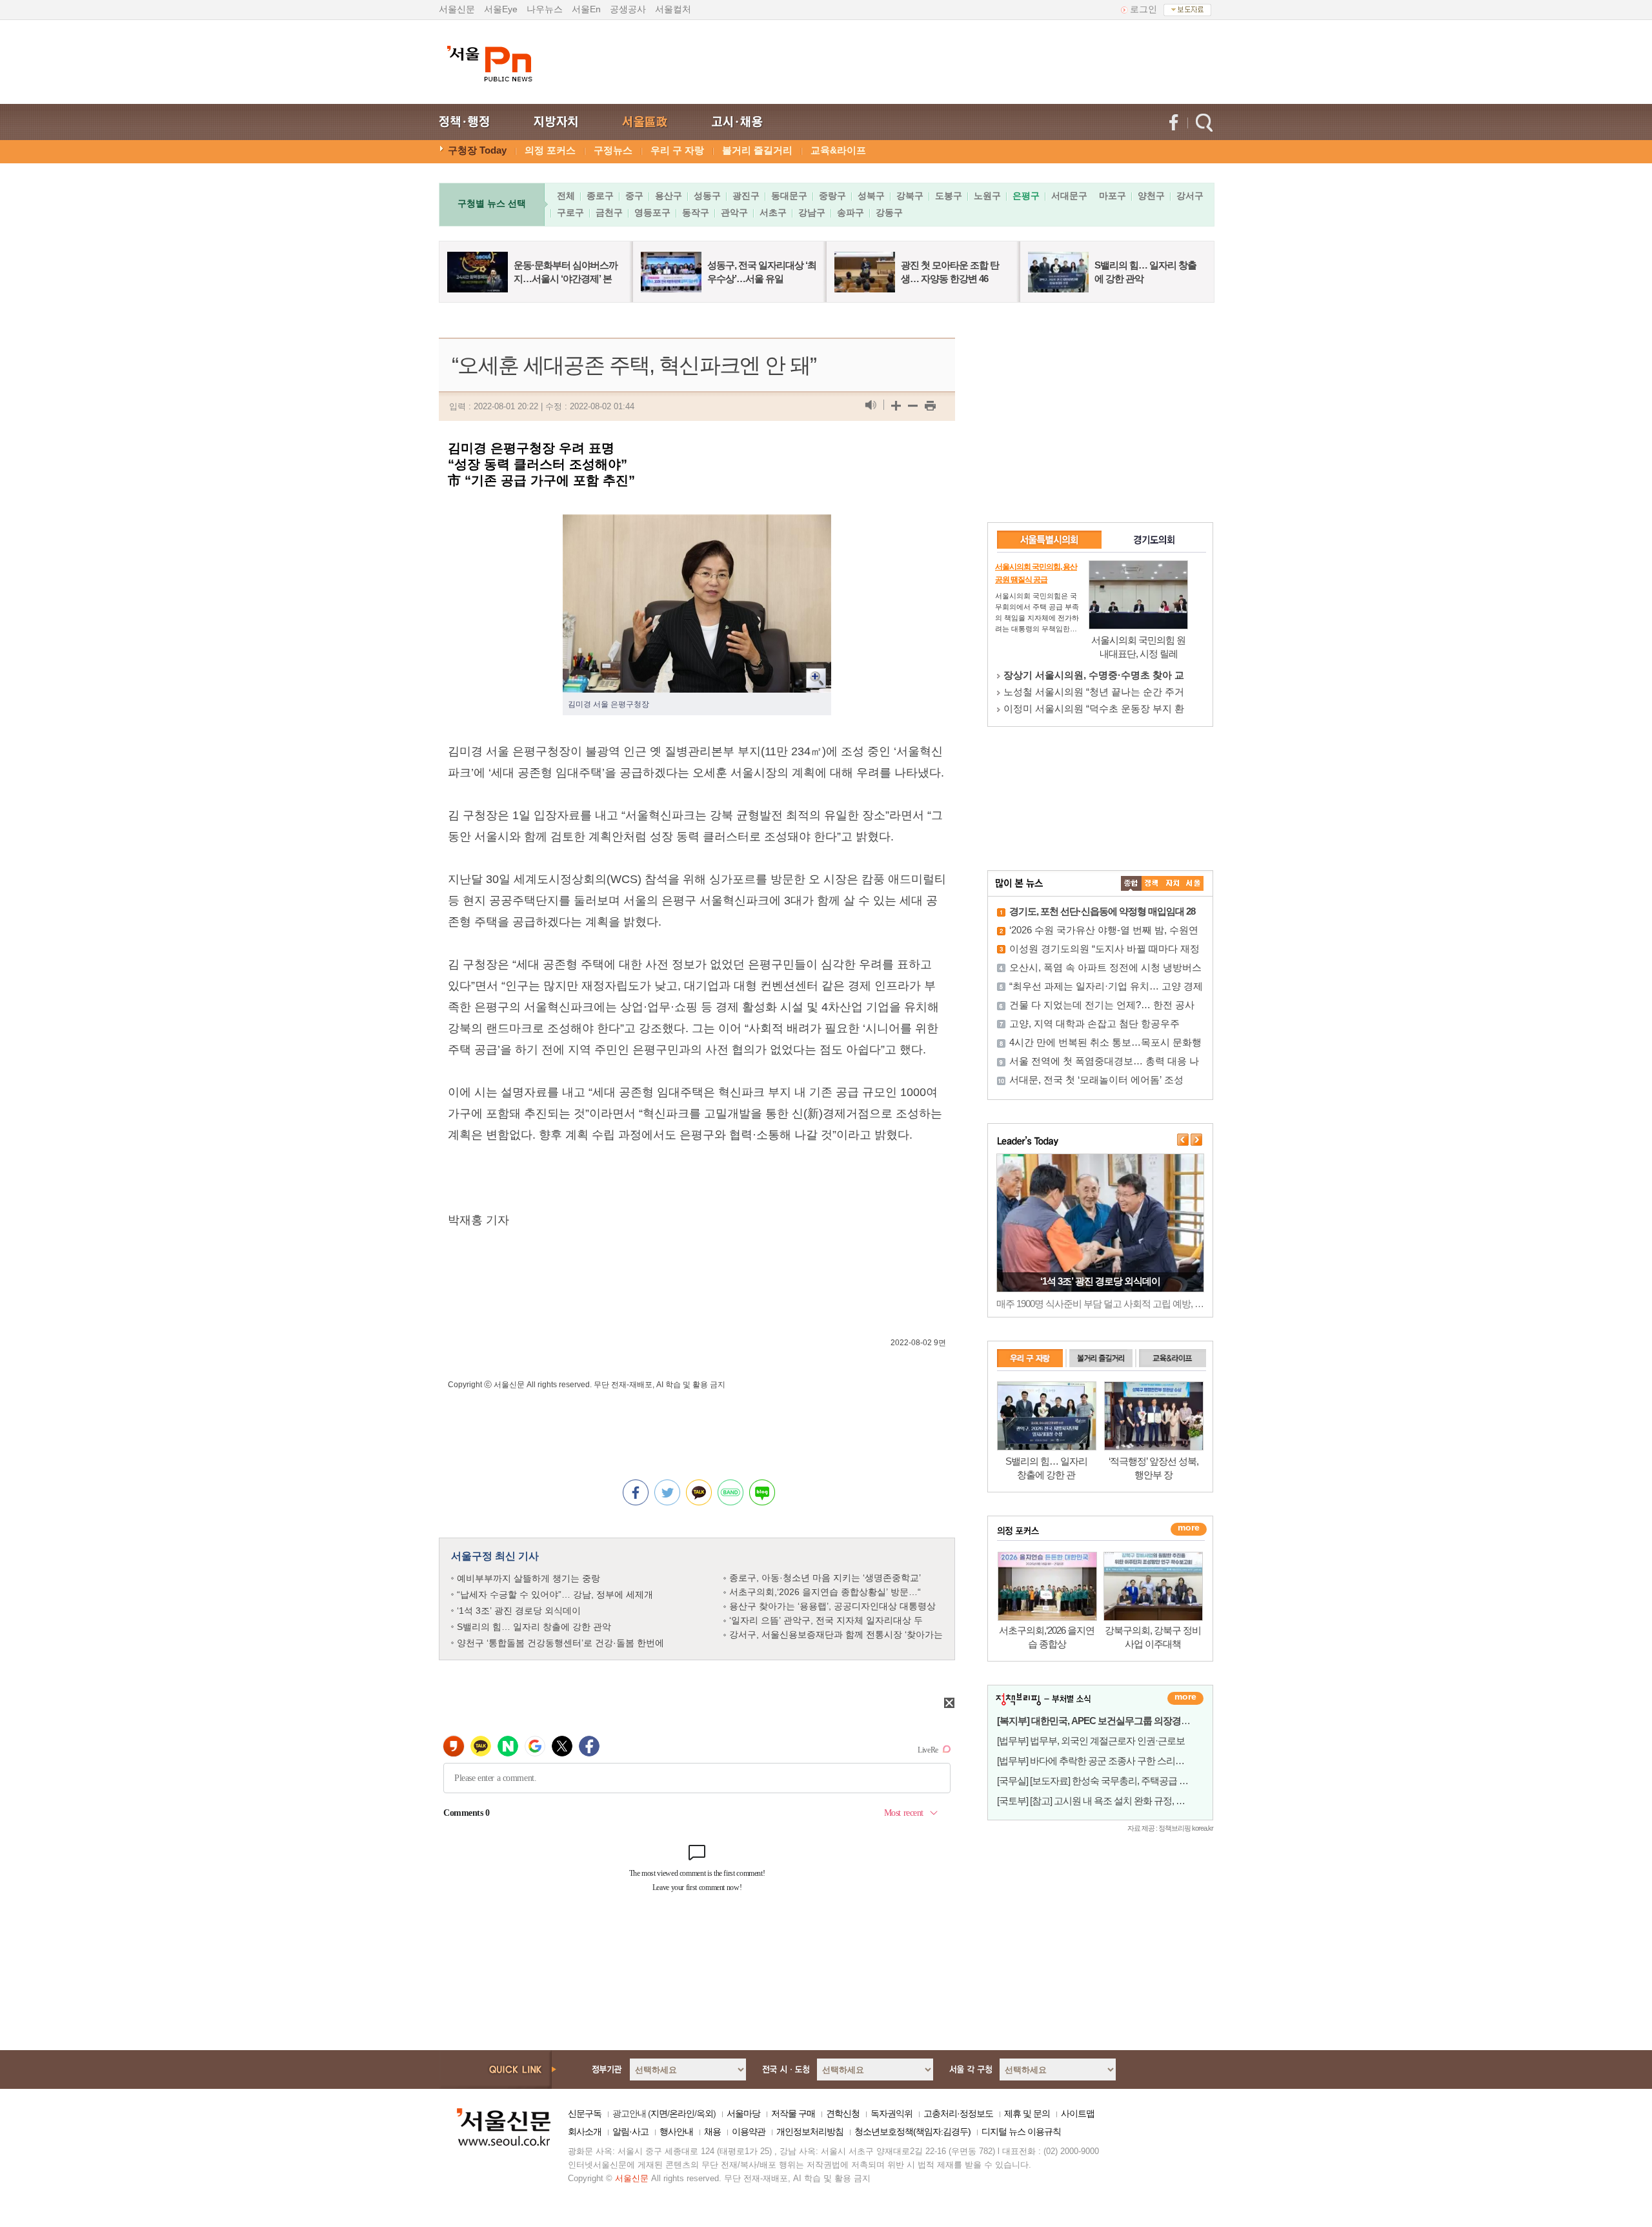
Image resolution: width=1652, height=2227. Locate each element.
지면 (659, 2113)
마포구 (1113, 196)
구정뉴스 (613, 150)
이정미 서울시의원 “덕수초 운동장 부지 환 (1094, 708)
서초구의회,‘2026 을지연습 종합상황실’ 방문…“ (825, 1592)
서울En (586, 9)
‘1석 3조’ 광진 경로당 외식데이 (519, 1611)
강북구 (910, 196)
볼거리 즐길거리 (757, 150)
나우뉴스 (545, 9)
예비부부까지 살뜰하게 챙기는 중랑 (529, 1578)
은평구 (1026, 196)
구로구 (570, 212)
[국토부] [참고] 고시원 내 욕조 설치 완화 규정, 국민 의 (1101, 1801)
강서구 (1190, 196)
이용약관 (749, 2131)
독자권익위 (891, 2113)
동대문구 (789, 196)
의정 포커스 (550, 150)
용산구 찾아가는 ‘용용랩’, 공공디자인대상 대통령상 (832, 1606)
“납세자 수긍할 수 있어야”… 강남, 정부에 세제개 (555, 1594)
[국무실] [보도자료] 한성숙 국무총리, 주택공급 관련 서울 (1107, 1781)
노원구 (987, 196)
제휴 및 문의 (1027, 2113)
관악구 (734, 212)
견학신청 (843, 2113)
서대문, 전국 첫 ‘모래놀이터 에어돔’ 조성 (1096, 1080)
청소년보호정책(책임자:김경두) (912, 2131)
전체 (566, 196)
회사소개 (585, 2131)
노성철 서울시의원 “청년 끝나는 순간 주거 (1094, 692)
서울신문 (457, 9)
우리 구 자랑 (677, 150)
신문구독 (585, 2113)
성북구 (871, 196)
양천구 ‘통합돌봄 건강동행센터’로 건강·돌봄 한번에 (560, 1643)
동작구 (696, 212)
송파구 (851, 212)
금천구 (609, 212)
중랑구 (832, 196)
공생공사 (628, 9)
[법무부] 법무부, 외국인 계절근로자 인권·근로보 (1091, 1741)
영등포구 (652, 212)
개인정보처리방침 (810, 2131)
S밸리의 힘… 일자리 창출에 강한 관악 (534, 1627)
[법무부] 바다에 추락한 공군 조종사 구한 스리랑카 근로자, (1111, 1761)
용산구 (669, 196)
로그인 (1143, 9)
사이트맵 (1078, 2113)
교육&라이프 (838, 150)
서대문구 (1069, 196)
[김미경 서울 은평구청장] (697, 525)
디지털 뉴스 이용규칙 (1021, 2131)
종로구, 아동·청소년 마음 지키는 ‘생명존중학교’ (825, 1578)
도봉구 (949, 196)
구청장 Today (477, 150)
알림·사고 (630, 2131)
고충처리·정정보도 (958, 2113)
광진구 (746, 196)
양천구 (1151, 196)
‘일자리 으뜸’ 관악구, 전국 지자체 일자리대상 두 (826, 1620)
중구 (634, 196)
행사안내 (676, 2131)
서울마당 (743, 2113)
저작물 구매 (793, 2113)
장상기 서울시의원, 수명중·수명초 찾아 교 (1094, 675)
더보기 (1185, 1698)
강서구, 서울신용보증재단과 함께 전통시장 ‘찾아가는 (836, 1634)
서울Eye (501, 9)
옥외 (705, 2113)
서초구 (773, 212)
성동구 (707, 196)
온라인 (682, 2113)
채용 (712, 2131)
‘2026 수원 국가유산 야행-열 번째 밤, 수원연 (1104, 930)
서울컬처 (673, 9)
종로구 (600, 196)
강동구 (889, 212)
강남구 (812, 212)
